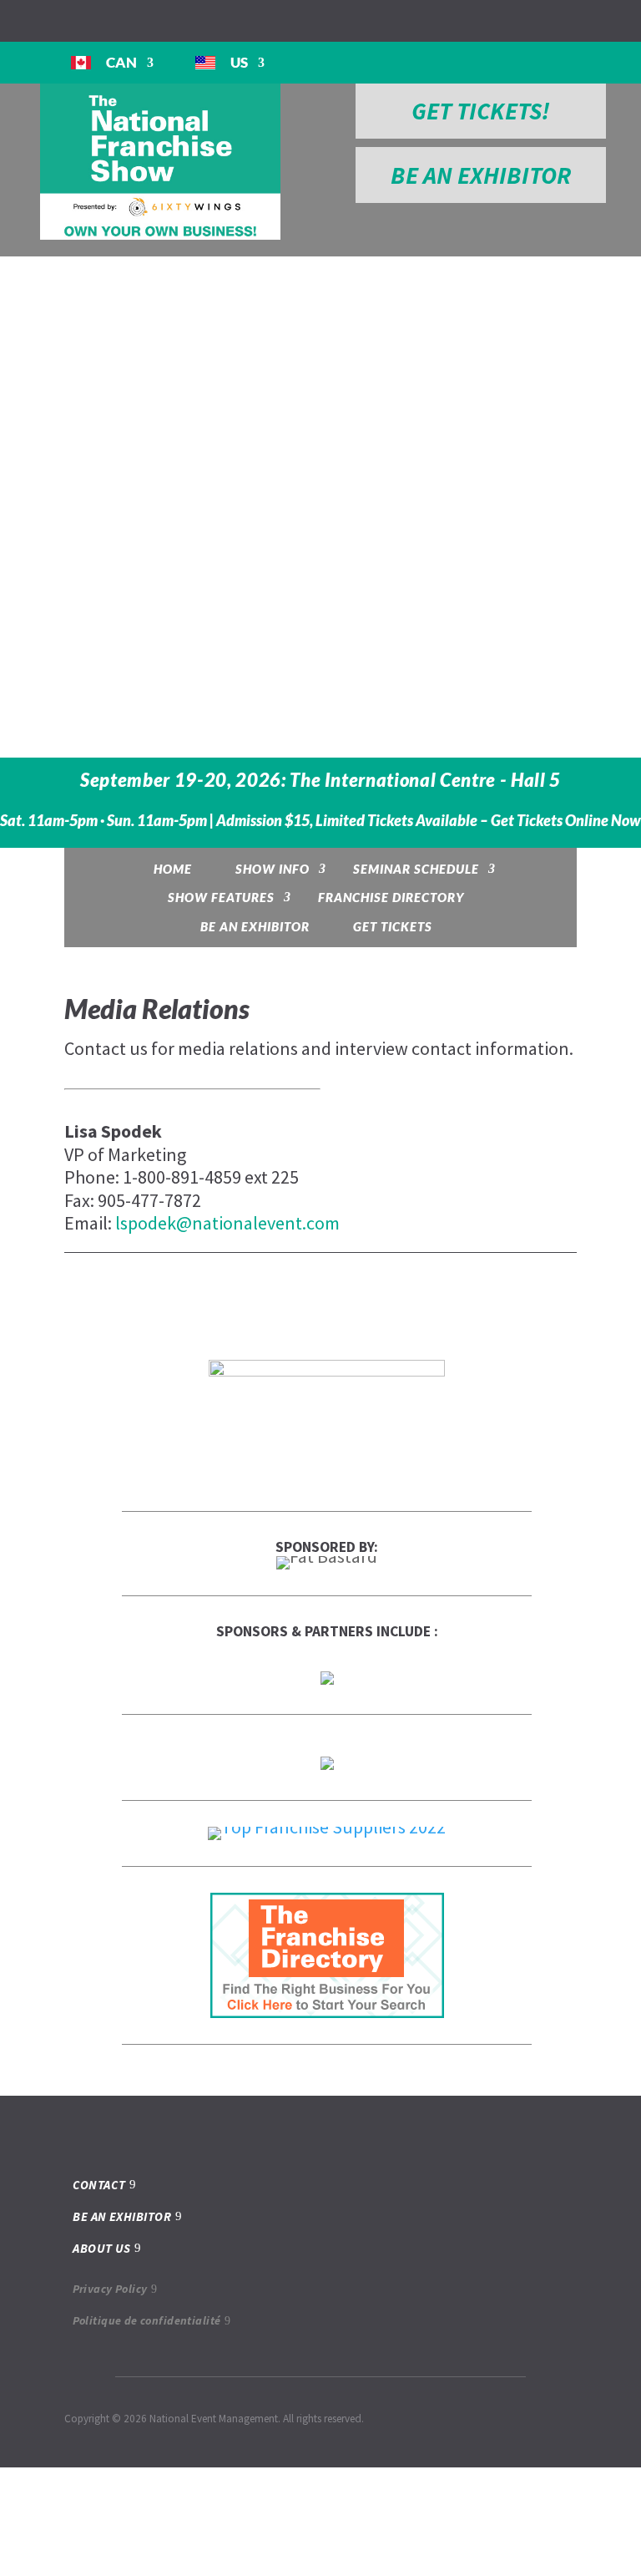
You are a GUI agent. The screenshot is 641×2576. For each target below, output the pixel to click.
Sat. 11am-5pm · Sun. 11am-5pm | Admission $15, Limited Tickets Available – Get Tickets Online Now (320, 821)
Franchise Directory (391, 897)
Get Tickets (393, 926)
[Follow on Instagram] (47, 20)
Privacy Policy (110, 2289)
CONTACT (99, 2185)
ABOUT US (102, 2248)
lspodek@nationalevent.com (227, 1223)
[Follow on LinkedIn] (80, 20)
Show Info (273, 869)
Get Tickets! (481, 111)
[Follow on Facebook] (13, 20)
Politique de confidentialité (147, 2320)
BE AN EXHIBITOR (481, 175)
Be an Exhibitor (255, 926)
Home (173, 869)
